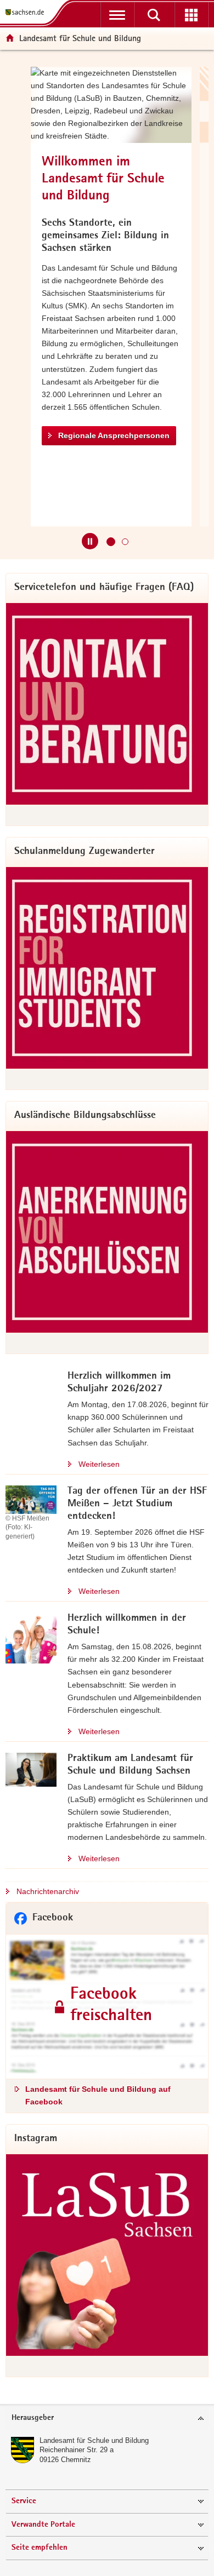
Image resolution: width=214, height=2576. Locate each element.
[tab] (107, 2419)
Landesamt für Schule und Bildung (94, 2440)
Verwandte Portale (43, 2525)
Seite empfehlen (40, 2548)
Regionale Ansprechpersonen (114, 435)
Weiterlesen (99, 1464)
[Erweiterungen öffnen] (191, 15)
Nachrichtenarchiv (48, 1891)
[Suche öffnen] (154, 15)
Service (24, 2501)
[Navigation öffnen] (117, 15)
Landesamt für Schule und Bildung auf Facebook (98, 2095)
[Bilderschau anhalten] (90, 541)
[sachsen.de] (27, 12)
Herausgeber (33, 2418)
